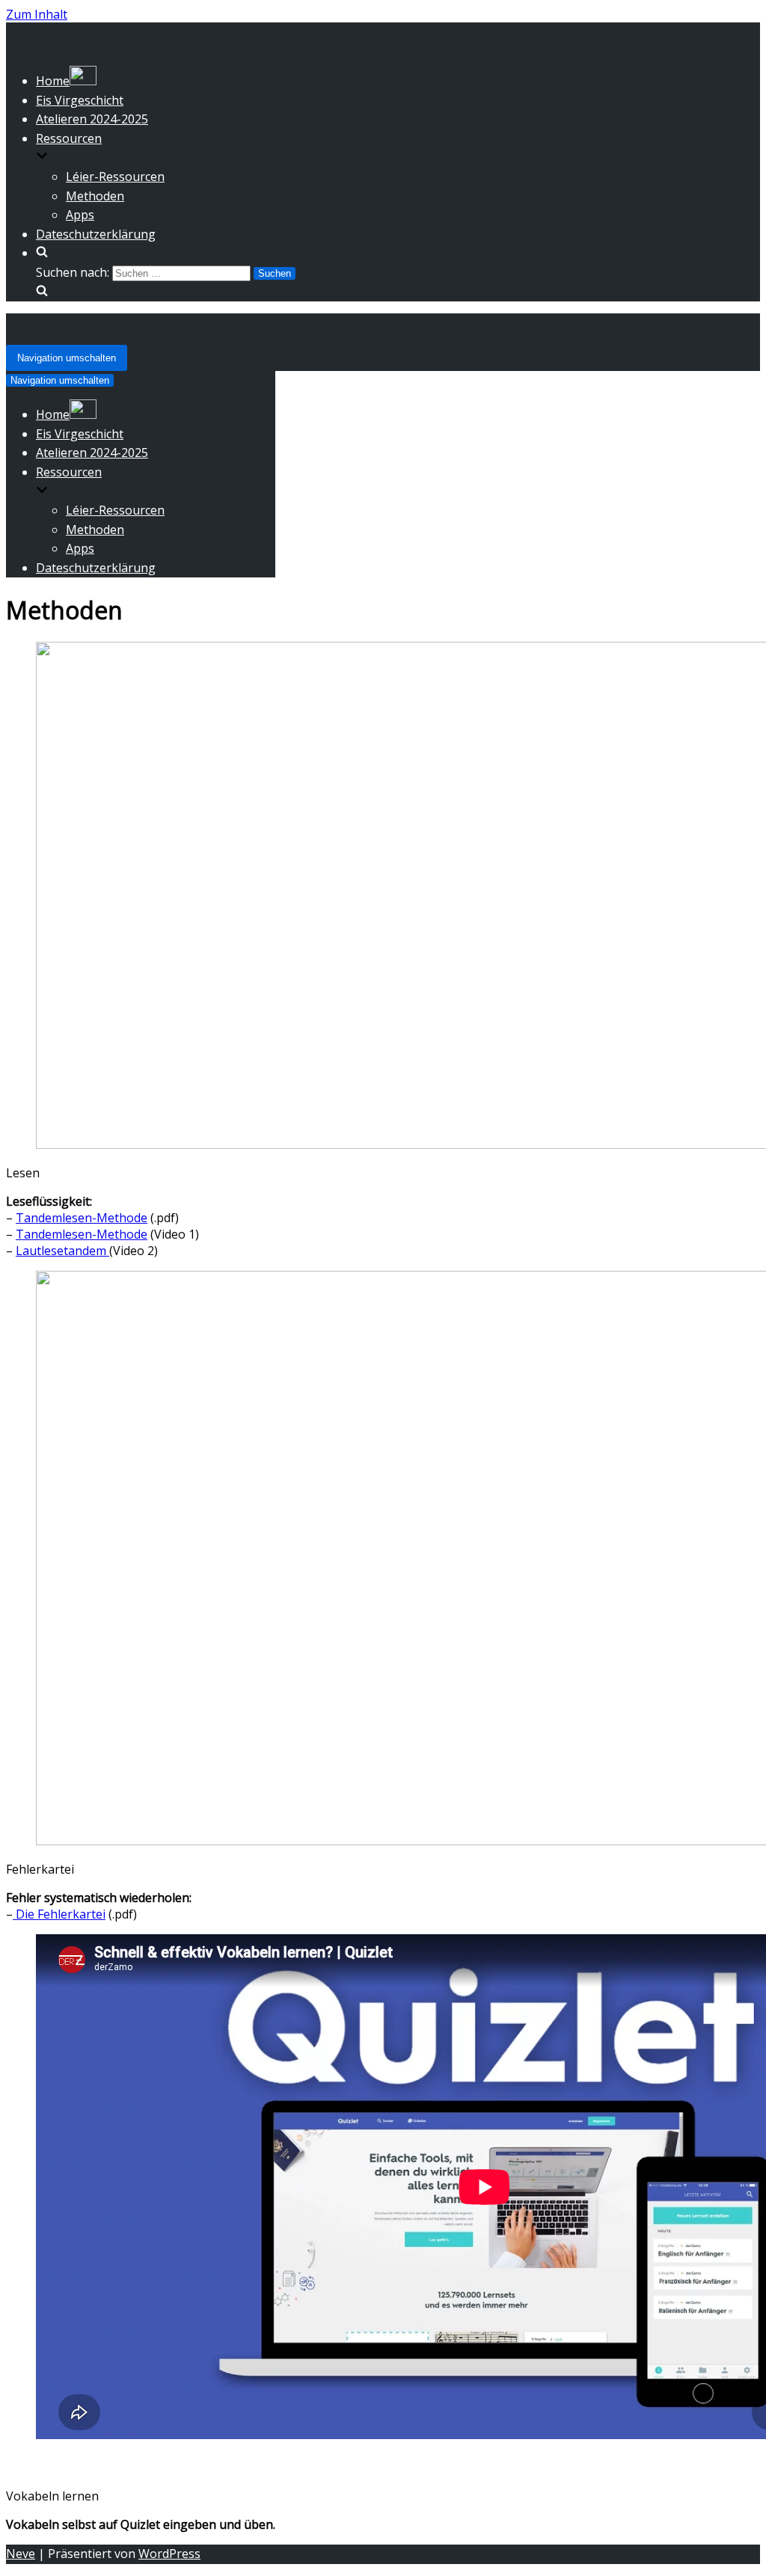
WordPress (169, 2554)
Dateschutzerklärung (96, 234)
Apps (80, 215)
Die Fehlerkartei (59, 1914)
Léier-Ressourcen (115, 177)
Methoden (95, 196)
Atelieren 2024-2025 (92, 119)
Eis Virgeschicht (80, 100)
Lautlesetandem (62, 1251)
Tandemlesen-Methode (82, 1218)
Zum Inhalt (37, 14)
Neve (21, 2554)
